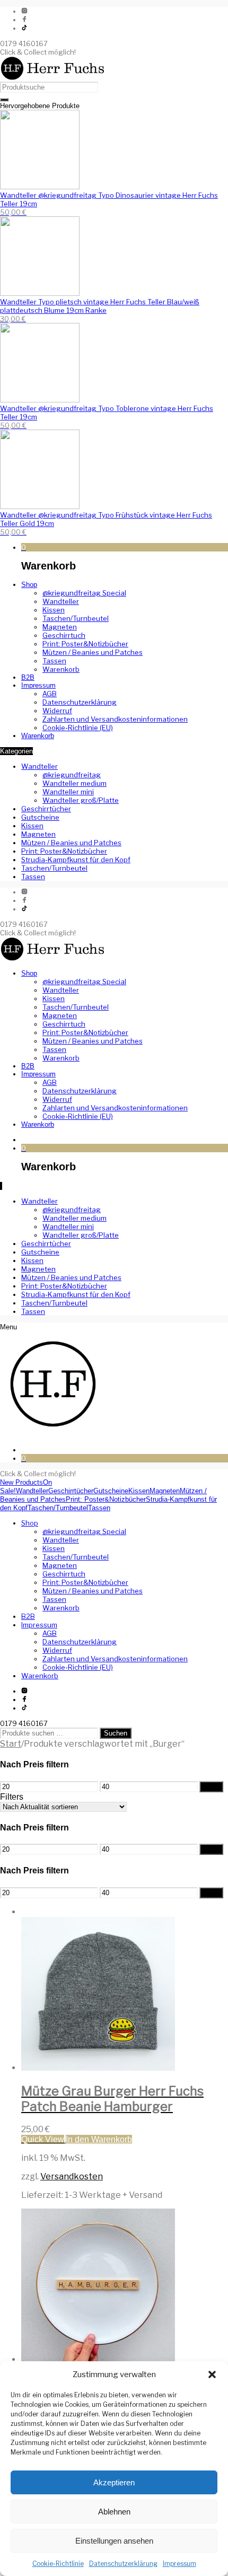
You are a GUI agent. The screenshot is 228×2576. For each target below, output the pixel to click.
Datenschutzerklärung (123, 2564)
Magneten (38, 834)
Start (11, 1744)
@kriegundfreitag (72, 775)
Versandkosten (72, 2176)
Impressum (179, 2564)
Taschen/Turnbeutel (54, 868)
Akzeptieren (114, 2482)
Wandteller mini (68, 792)
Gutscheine (40, 817)
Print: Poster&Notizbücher (64, 851)
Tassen (33, 877)
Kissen (32, 826)
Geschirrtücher (46, 809)
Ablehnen (114, 2512)
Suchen (116, 1733)
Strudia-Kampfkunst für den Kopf (76, 860)
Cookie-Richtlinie (58, 2564)
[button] (212, 2375)
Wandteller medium (74, 783)
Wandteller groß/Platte (81, 800)
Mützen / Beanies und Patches (71, 843)
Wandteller (40, 766)
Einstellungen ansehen (114, 2541)
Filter (211, 1787)
